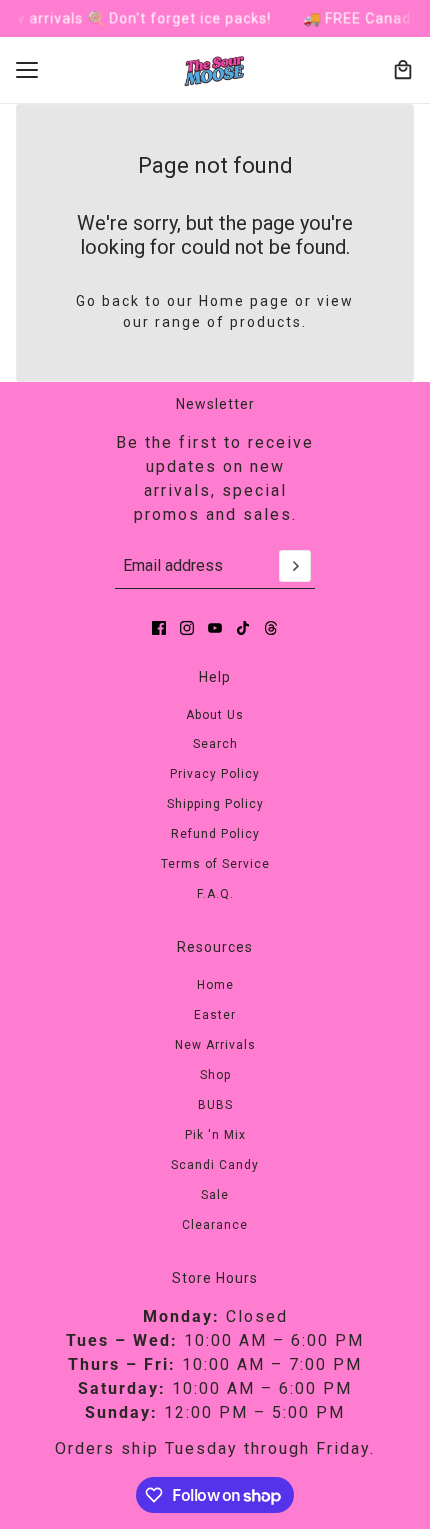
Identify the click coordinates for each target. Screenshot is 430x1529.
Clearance (215, 1225)
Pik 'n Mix (215, 1135)
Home (215, 985)
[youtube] (215, 628)
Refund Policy (215, 834)
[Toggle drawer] (27, 70)
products (266, 322)
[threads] (271, 628)
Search (215, 744)
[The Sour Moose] (215, 70)
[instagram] (187, 628)
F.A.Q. (215, 894)
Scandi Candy (215, 1165)
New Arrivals (215, 1045)
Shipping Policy (215, 804)
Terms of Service (215, 864)
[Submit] (295, 566)
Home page (244, 301)
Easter (215, 1015)
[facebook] (159, 628)
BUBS (215, 1105)
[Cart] (403, 70)
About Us (215, 715)
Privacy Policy (215, 774)
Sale (215, 1195)
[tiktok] (243, 628)
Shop (215, 1075)
